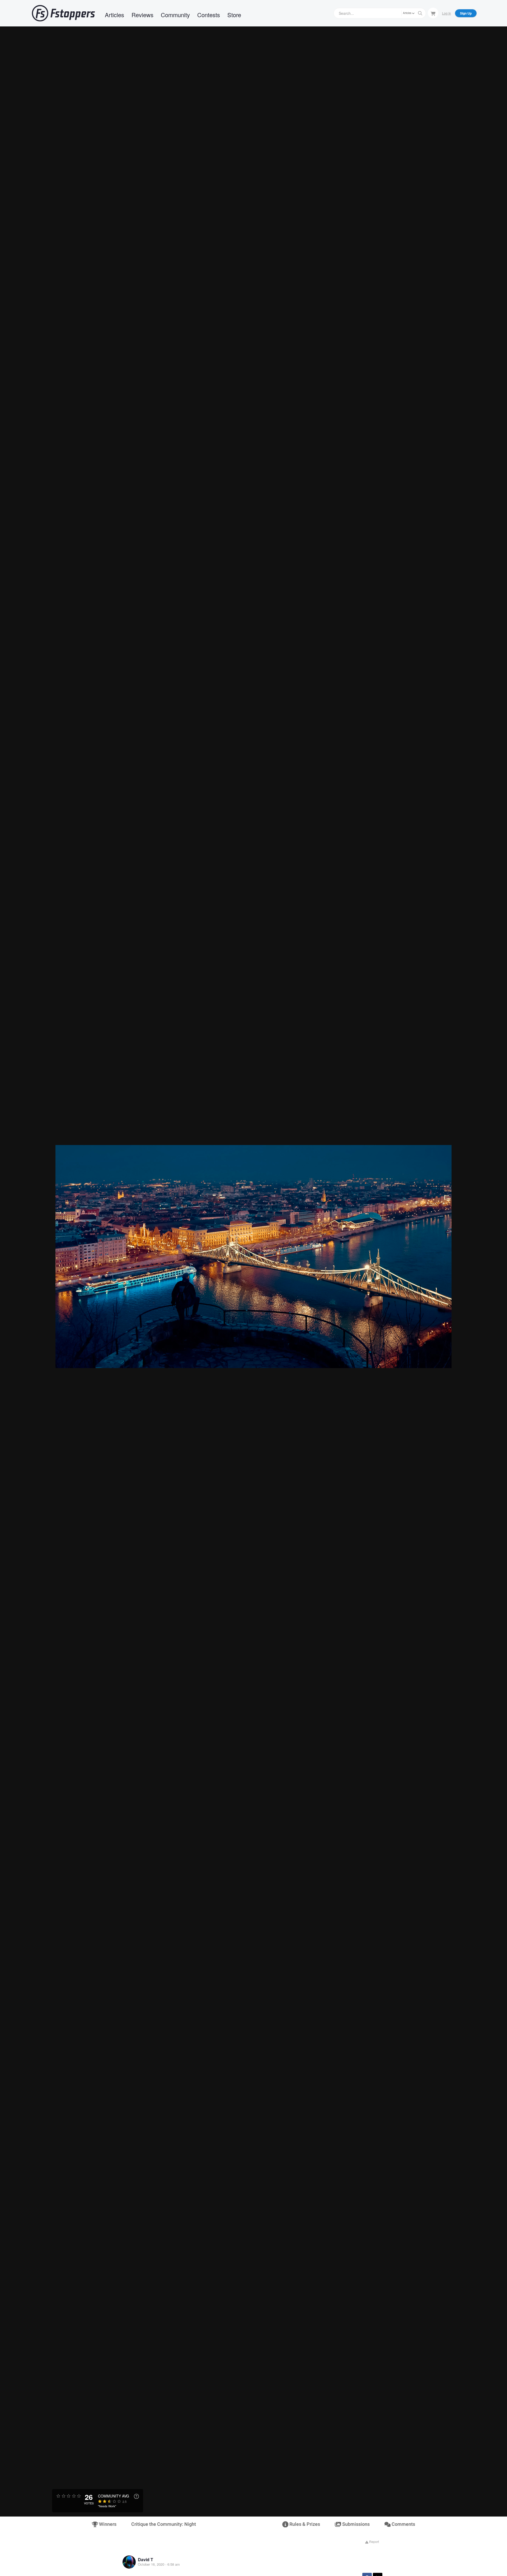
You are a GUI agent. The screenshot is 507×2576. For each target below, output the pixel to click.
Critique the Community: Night (164, 2524)
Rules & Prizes (304, 2524)
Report (374, 2542)
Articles (114, 15)
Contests (209, 15)
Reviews (142, 15)
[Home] (63, 13)
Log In (447, 13)
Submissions (355, 2524)
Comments (403, 2524)
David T (145, 2559)
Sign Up (466, 13)
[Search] (420, 13)
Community (175, 15)
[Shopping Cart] (433, 13)
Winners (107, 2524)
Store (234, 15)
